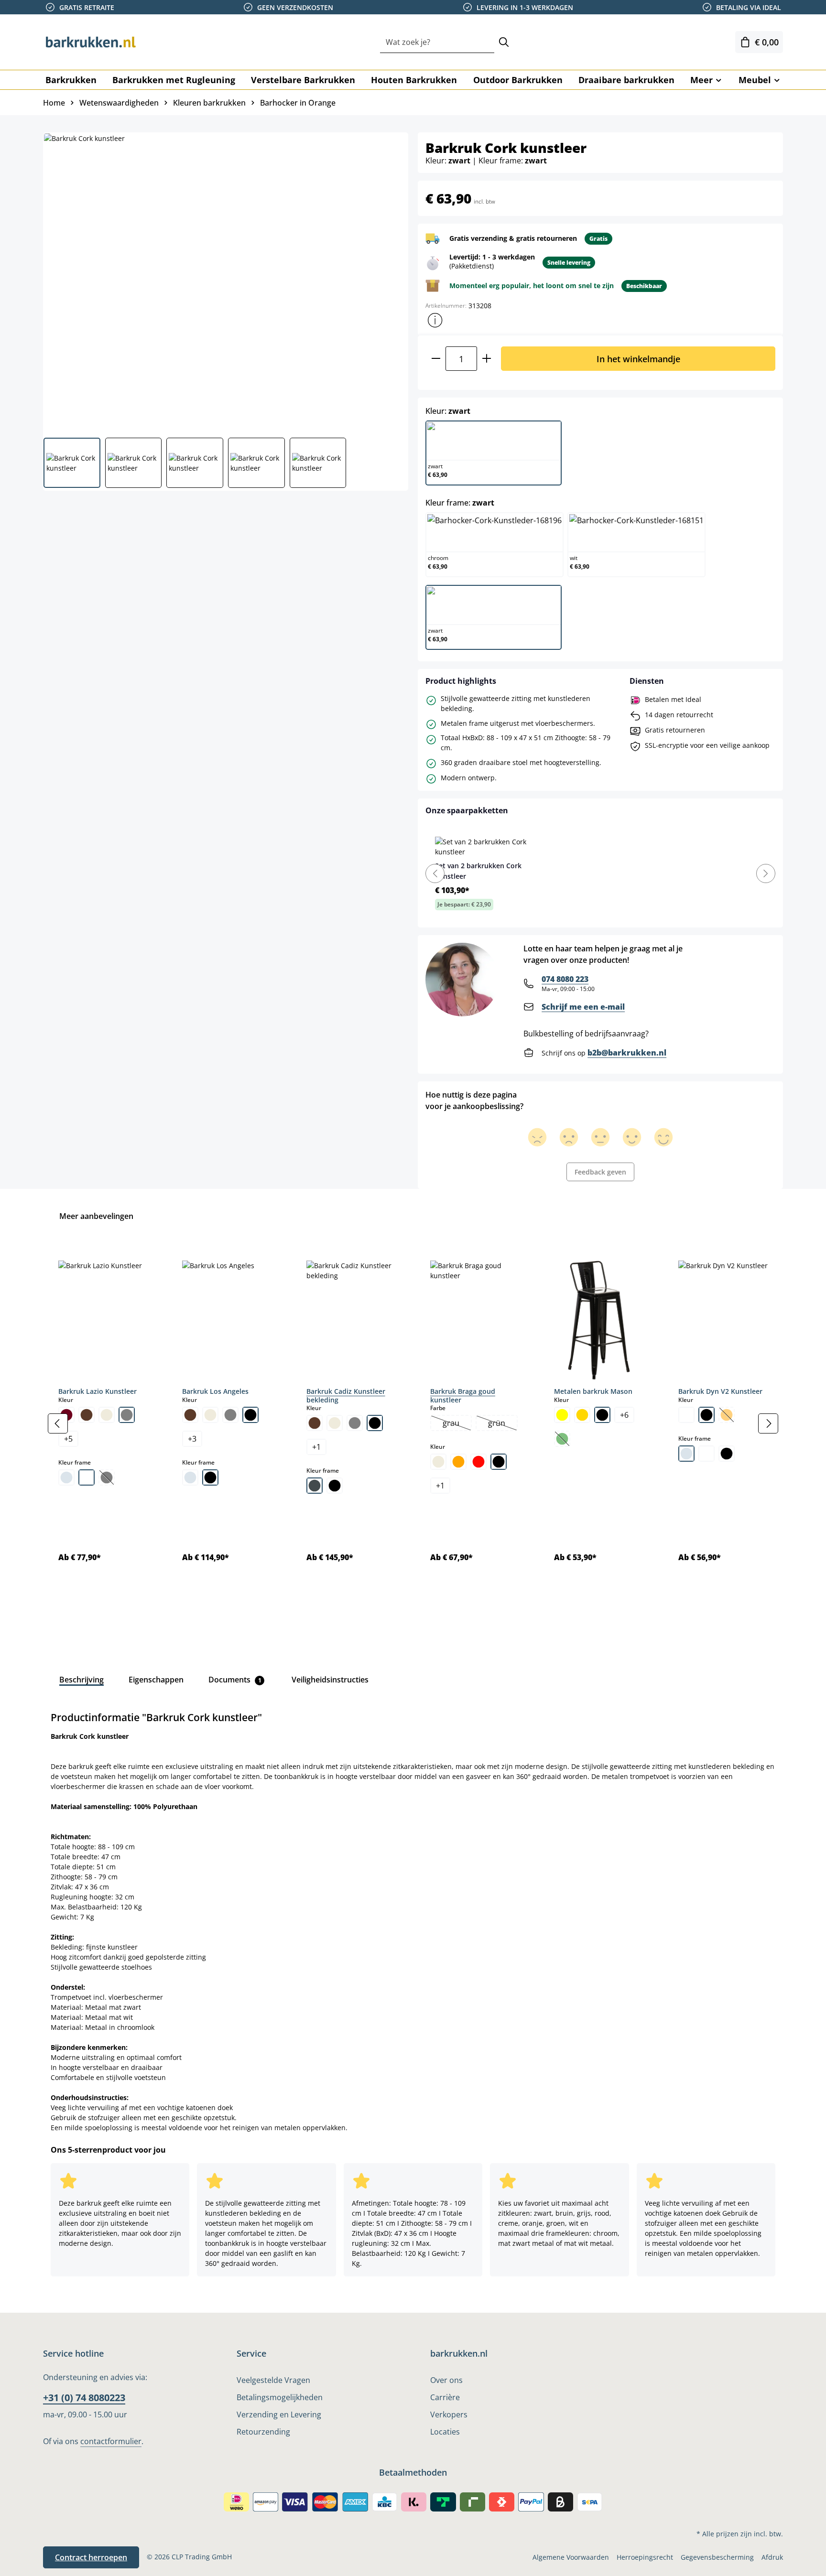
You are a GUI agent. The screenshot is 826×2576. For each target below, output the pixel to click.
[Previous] (435, 873)
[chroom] (66, 1477)
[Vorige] (58, 1423)
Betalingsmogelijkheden (280, 2397)
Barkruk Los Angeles (215, 1391)
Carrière (445, 2397)
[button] (435, 320)
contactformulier (111, 2441)
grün (502, 1424)
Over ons (446, 2380)
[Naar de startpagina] (91, 42)
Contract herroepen (91, 2557)
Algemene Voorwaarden (571, 2557)
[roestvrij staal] (315, 1486)
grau (457, 1424)
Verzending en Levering (279, 2414)
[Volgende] (768, 1423)
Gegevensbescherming (717, 2557)
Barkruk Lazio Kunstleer (98, 1391)
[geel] (562, 1415)
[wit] (87, 1477)
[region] (413, 1424)
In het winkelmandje (638, 359)
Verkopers (449, 2414)
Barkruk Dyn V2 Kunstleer (720, 1391)
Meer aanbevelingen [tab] (96, 1216)
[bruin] (87, 1415)
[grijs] (127, 1415)
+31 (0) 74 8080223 (84, 2398)
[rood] (478, 1462)
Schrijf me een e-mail (583, 1007)
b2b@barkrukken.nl (627, 1053)
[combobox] (437, 42)
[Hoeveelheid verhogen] (487, 359)
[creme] (107, 1415)
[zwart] (250, 1415)
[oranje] (458, 1462)
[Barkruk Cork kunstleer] (225, 281)
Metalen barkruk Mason (593, 1391)
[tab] (82, 1680)
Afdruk (772, 2557)
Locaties (445, 2432)
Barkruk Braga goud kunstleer (463, 1396)
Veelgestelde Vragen (273, 2380)
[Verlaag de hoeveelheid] (436, 359)
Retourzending (263, 2432)
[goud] (582, 1415)
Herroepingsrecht (645, 2557)
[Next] (766, 873)
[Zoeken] (504, 42)
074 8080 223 (565, 979)
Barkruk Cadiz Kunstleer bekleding (346, 1396)
